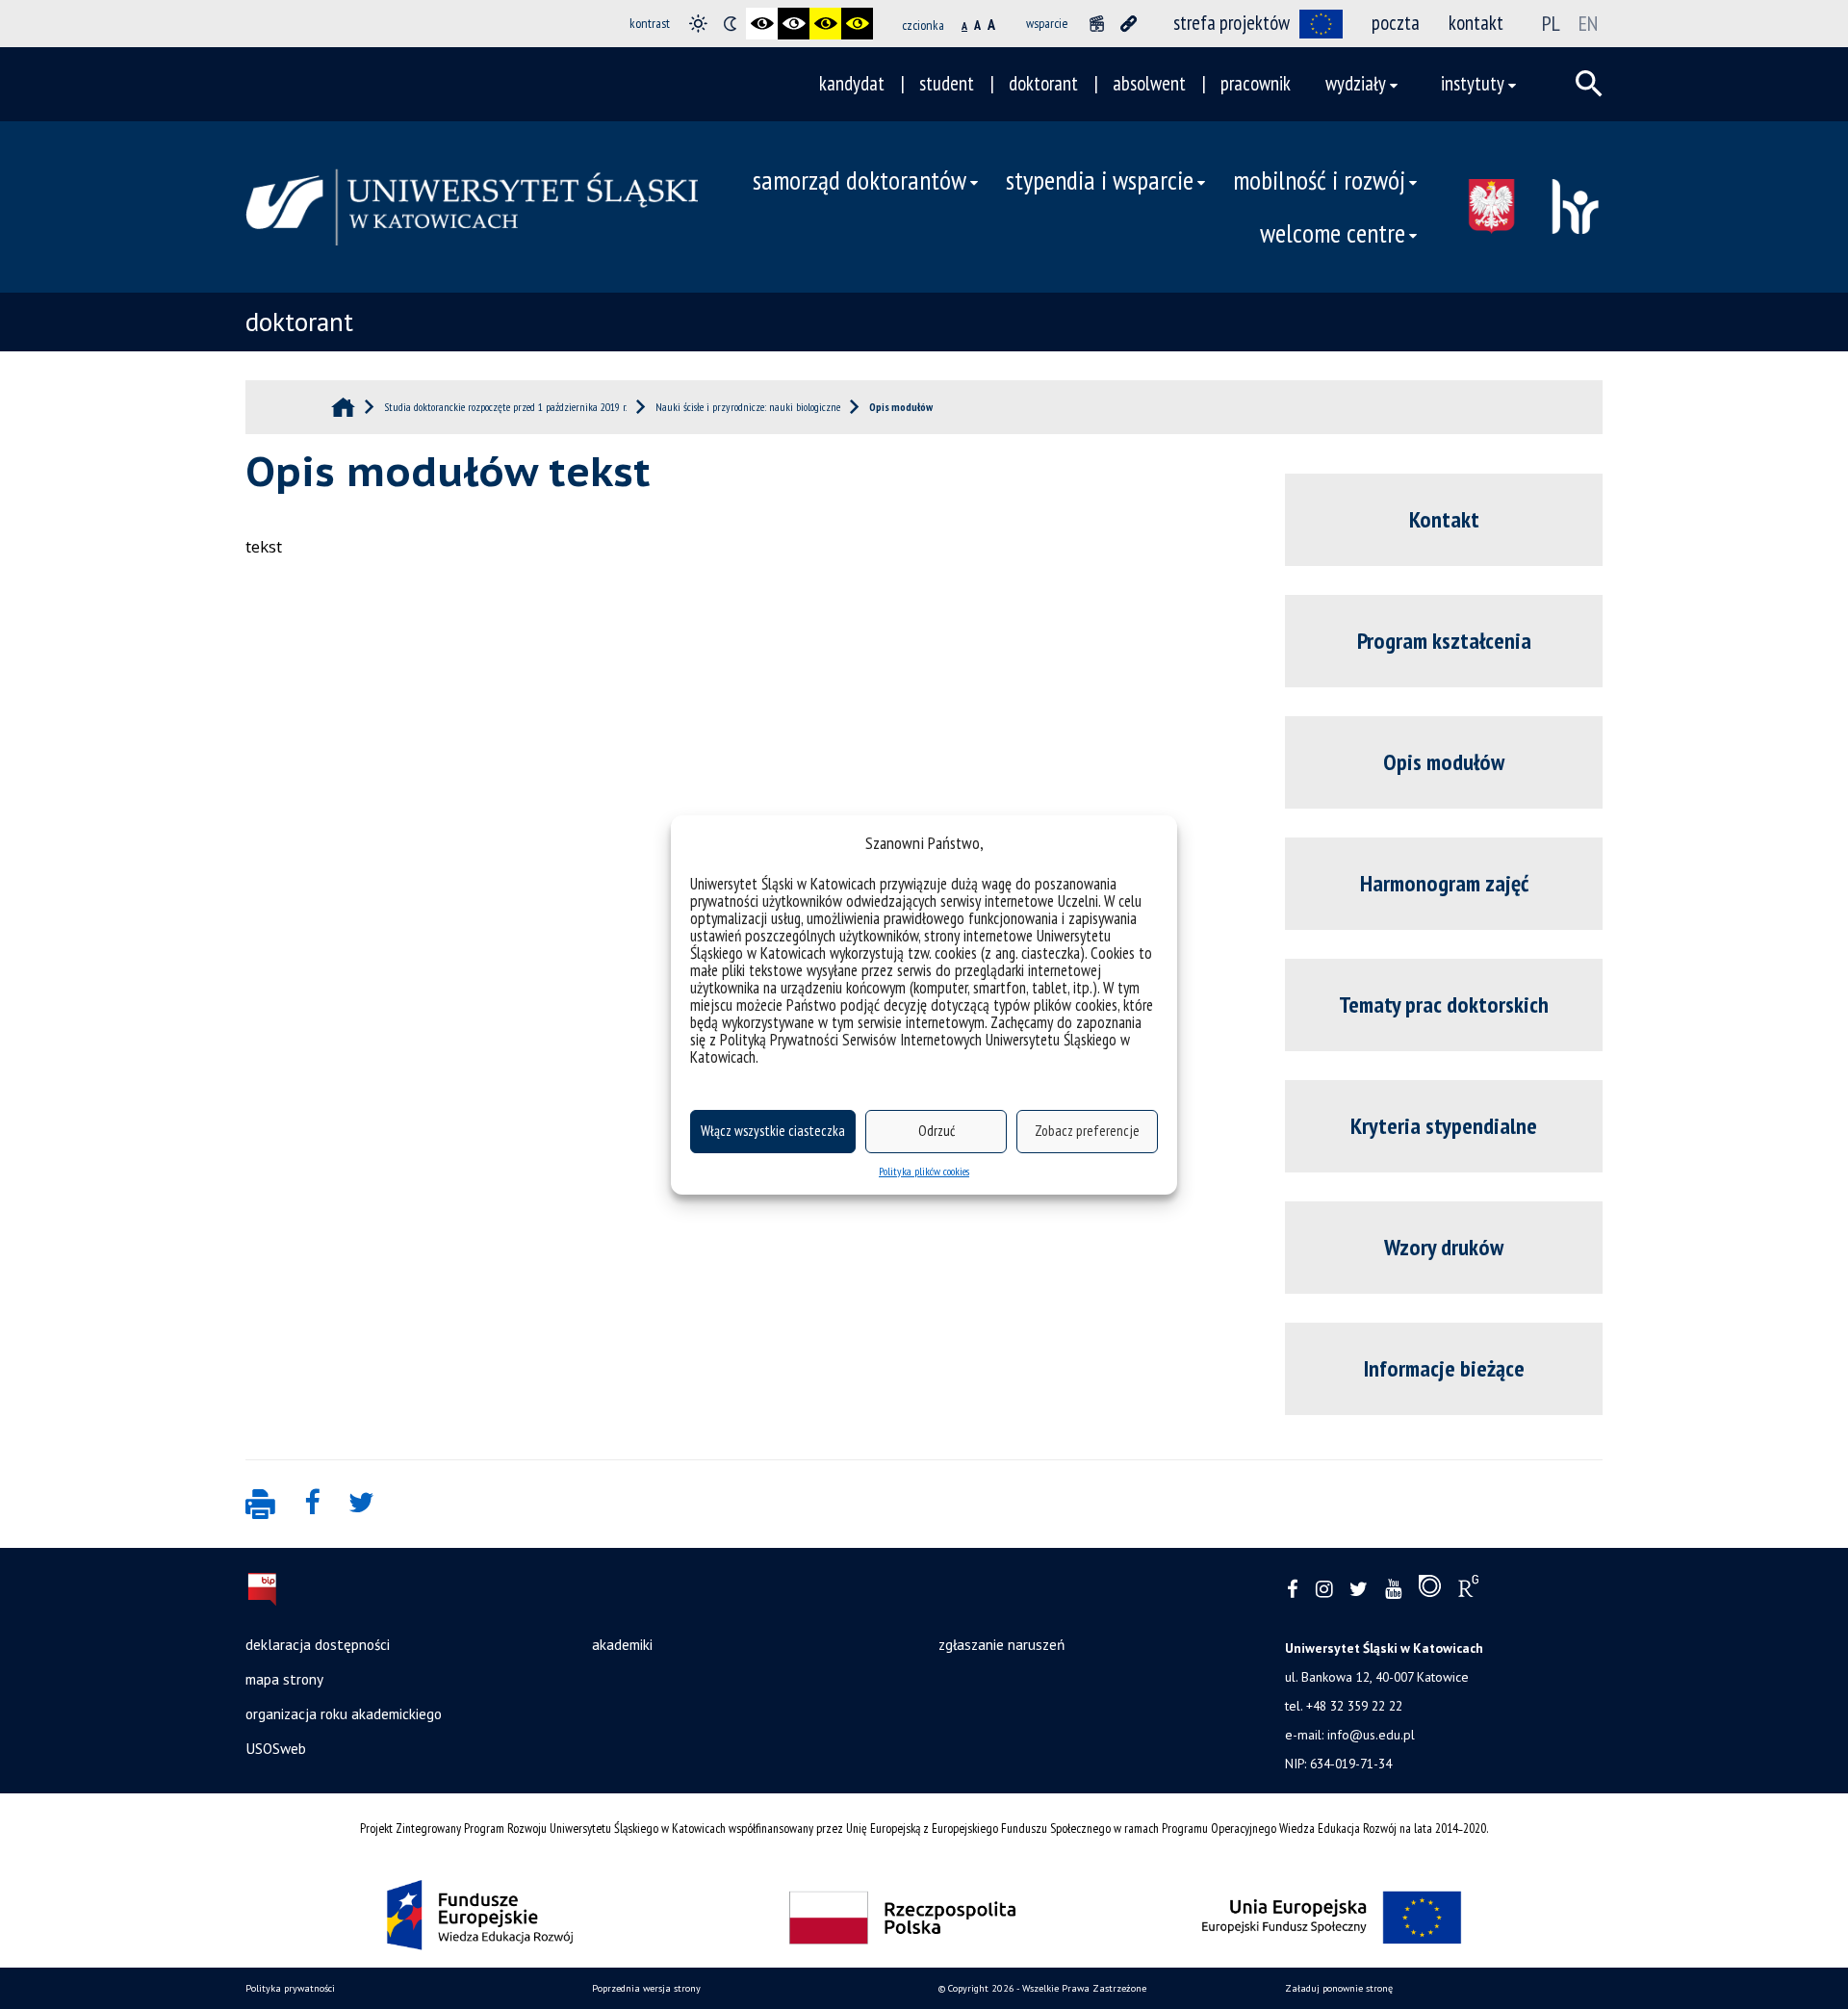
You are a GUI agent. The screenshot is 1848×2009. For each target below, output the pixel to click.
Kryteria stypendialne (1444, 1126)
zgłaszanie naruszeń (1001, 1644)
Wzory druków (1444, 1247)
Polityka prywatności (290, 1988)
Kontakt (1444, 519)
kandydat (852, 83)
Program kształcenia (1444, 641)
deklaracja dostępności (318, 1644)
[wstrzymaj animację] (1097, 24)
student (947, 83)
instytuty (1473, 83)
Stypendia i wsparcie (1100, 180)
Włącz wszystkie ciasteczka (773, 1131)
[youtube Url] (1393, 1590)
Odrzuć (937, 1131)
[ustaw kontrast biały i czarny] (794, 24)
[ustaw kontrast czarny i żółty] (825, 24)
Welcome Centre (1333, 233)
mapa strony (284, 1679)
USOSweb (276, 1748)
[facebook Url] (1293, 1590)
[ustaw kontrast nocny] (730, 24)
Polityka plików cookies (924, 1171)
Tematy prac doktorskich (1444, 1004)
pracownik (1256, 83)
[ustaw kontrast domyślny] (698, 24)
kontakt (1476, 23)
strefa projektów (1232, 23)
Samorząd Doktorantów (860, 180)
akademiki (622, 1644)
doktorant (1043, 83)
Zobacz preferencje (1087, 1131)
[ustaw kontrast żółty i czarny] (857, 24)
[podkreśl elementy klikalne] (1129, 24)
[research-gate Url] (1468, 1590)
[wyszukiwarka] (1589, 84)
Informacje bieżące (1444, 1368)
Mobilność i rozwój (1319, 180)
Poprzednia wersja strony (646, 1988)
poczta (1396, 23)
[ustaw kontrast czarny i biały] (762, 24)
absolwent (1149, 83)
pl (1551, 23)
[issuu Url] (1430, 1590)
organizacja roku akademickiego (344, 1713)
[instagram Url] (1324, 1590)
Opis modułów (1444, 762)
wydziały (1356, 83)
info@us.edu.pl (1371, 1735)
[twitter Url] (1359, 1590)
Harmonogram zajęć (1444, 883)
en (1588, 23)
